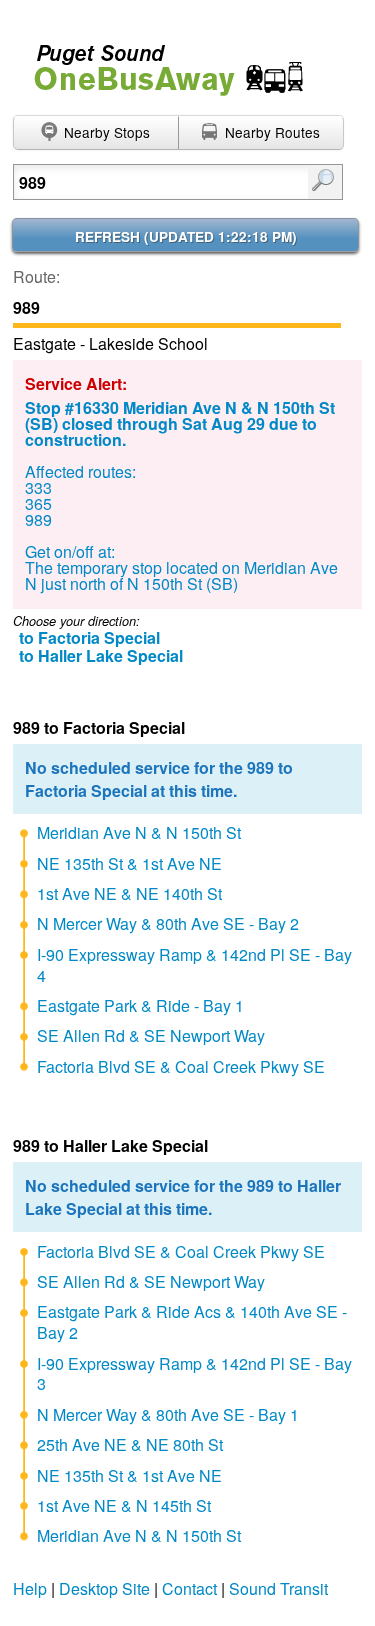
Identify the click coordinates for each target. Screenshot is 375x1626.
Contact (189, 1588)
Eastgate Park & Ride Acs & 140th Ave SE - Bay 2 (192, 1322)
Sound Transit (278, 1588)
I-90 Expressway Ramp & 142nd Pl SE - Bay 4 (194, 965)
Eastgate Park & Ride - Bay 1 (140, 1005)
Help (30, 1588)
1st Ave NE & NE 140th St (129, 893)
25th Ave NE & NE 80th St (130, 1444)
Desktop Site (104, 1588)
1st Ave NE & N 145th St (124, 1505)
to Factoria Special (89, 637)
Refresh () (186, 236)
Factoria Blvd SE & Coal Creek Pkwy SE (181, 1066)
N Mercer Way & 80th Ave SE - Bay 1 (168, 1414)
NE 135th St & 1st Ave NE (129, 863)
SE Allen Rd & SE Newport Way (151, 1035)
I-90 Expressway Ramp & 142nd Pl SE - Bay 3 (194, 1374)
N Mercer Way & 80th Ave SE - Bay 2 (168, 923)
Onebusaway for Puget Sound (160, 61)
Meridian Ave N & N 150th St (139, 832)
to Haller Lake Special (101, 655)
